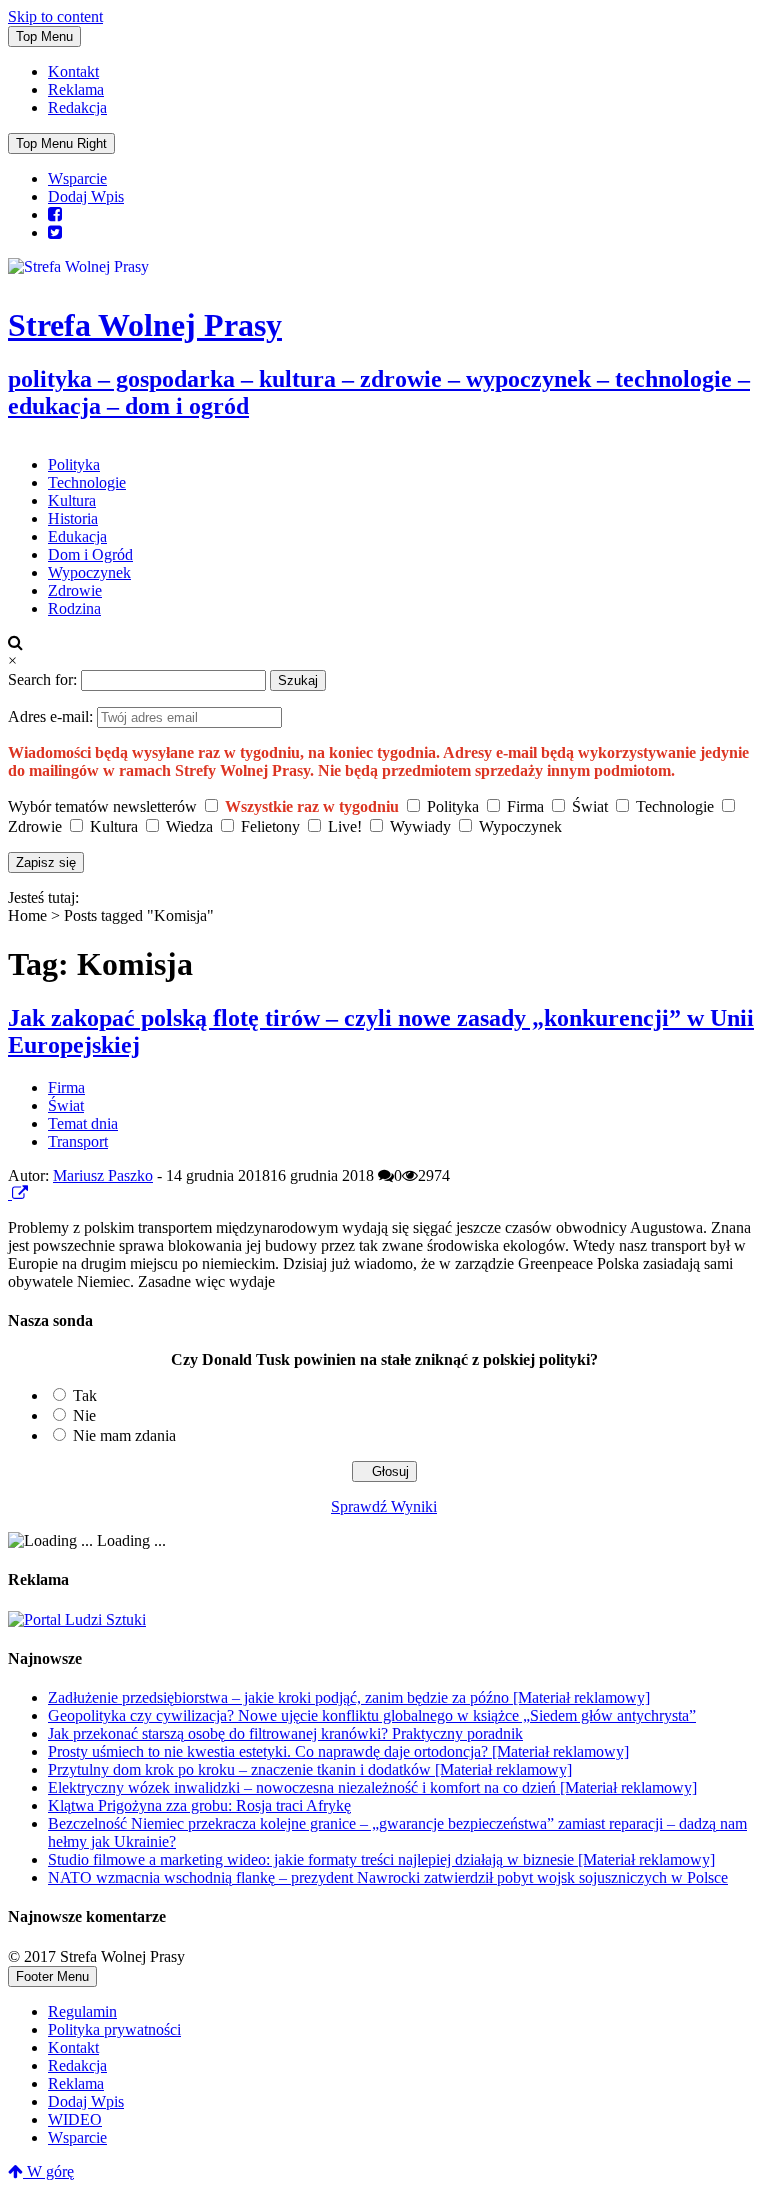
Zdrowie (75, 590)
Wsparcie (77, 178)
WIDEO (75, 2119)
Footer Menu (52, 1976)
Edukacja (77, 536)
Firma (66, 1087)
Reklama (76, 89)
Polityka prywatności (114, 2029)
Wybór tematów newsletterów (102, 806)
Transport (78, 1141)
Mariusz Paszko (103, 1175)
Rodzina (74, 608)
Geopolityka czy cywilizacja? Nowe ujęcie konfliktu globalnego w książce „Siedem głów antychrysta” (372, 1715)
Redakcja (77, 107)
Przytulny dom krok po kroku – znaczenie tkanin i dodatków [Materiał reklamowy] (310, 1769)
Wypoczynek (89, 572)
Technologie (87, 482)
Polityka (74, 464)
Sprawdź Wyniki (384, 1506)
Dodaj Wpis (86, 196)
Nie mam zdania (124, 1435)
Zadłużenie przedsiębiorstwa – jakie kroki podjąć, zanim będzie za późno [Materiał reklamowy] (349, 1697)
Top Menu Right (61, 143)
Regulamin (82, 2011)
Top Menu (44, 36)
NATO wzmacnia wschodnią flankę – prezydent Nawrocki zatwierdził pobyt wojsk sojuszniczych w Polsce (388, 1877)
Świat (66, 1105)
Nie (84, 1415)
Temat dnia (83, 1123)
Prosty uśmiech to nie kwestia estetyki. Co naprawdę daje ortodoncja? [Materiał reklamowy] (338, 1751)
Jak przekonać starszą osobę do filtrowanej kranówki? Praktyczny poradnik (285, 1733)
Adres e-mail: (52, 716)
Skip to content (55, 16)
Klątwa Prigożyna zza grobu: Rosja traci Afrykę (199, 1805)
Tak (85, 1395)
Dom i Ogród (90, 554)
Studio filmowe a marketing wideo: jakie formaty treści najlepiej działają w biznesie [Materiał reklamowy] (381, 1859)
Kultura (72, 500)
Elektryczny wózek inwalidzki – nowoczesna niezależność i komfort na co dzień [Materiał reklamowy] (372, 1787)
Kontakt (73, 71)
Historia (73, 518)
